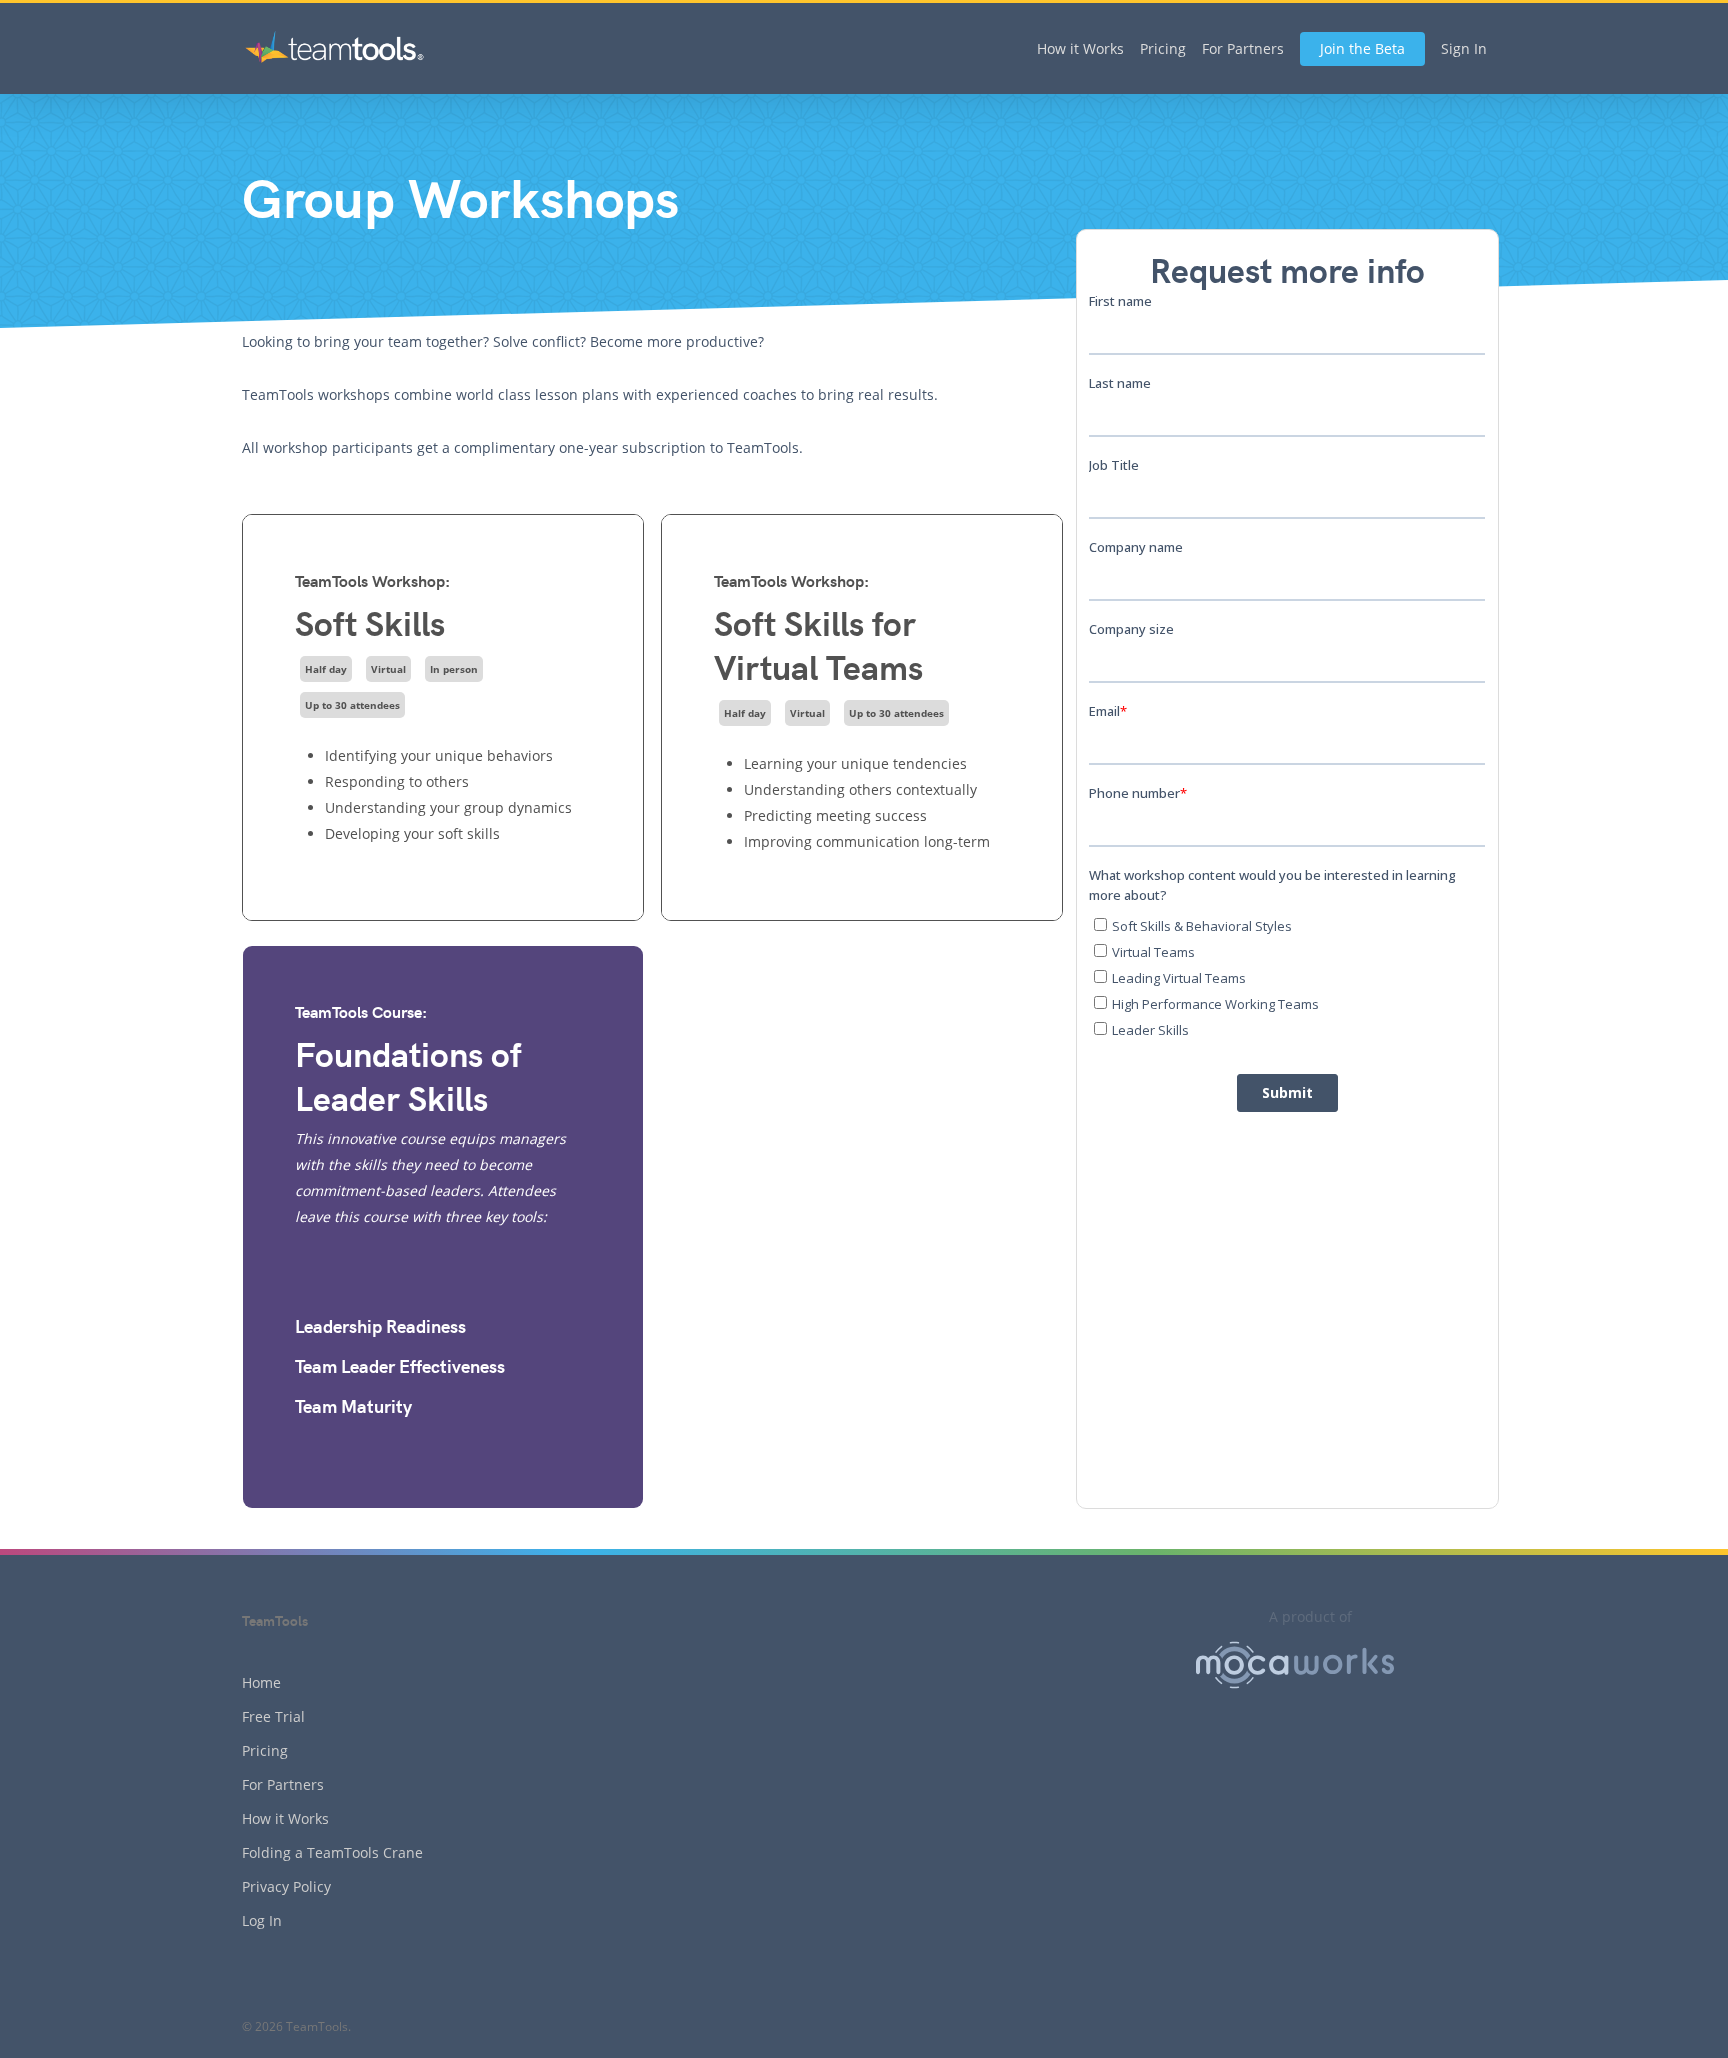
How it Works (1080, 48)
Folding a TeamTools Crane (332, 1852)
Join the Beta (1362, 48)
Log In (262, 1920)
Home (261, 1682)
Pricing (1163, 48)
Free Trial (273, 1716)
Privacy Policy (286, 1886)
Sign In (1464, 48)
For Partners (1243, 48)
